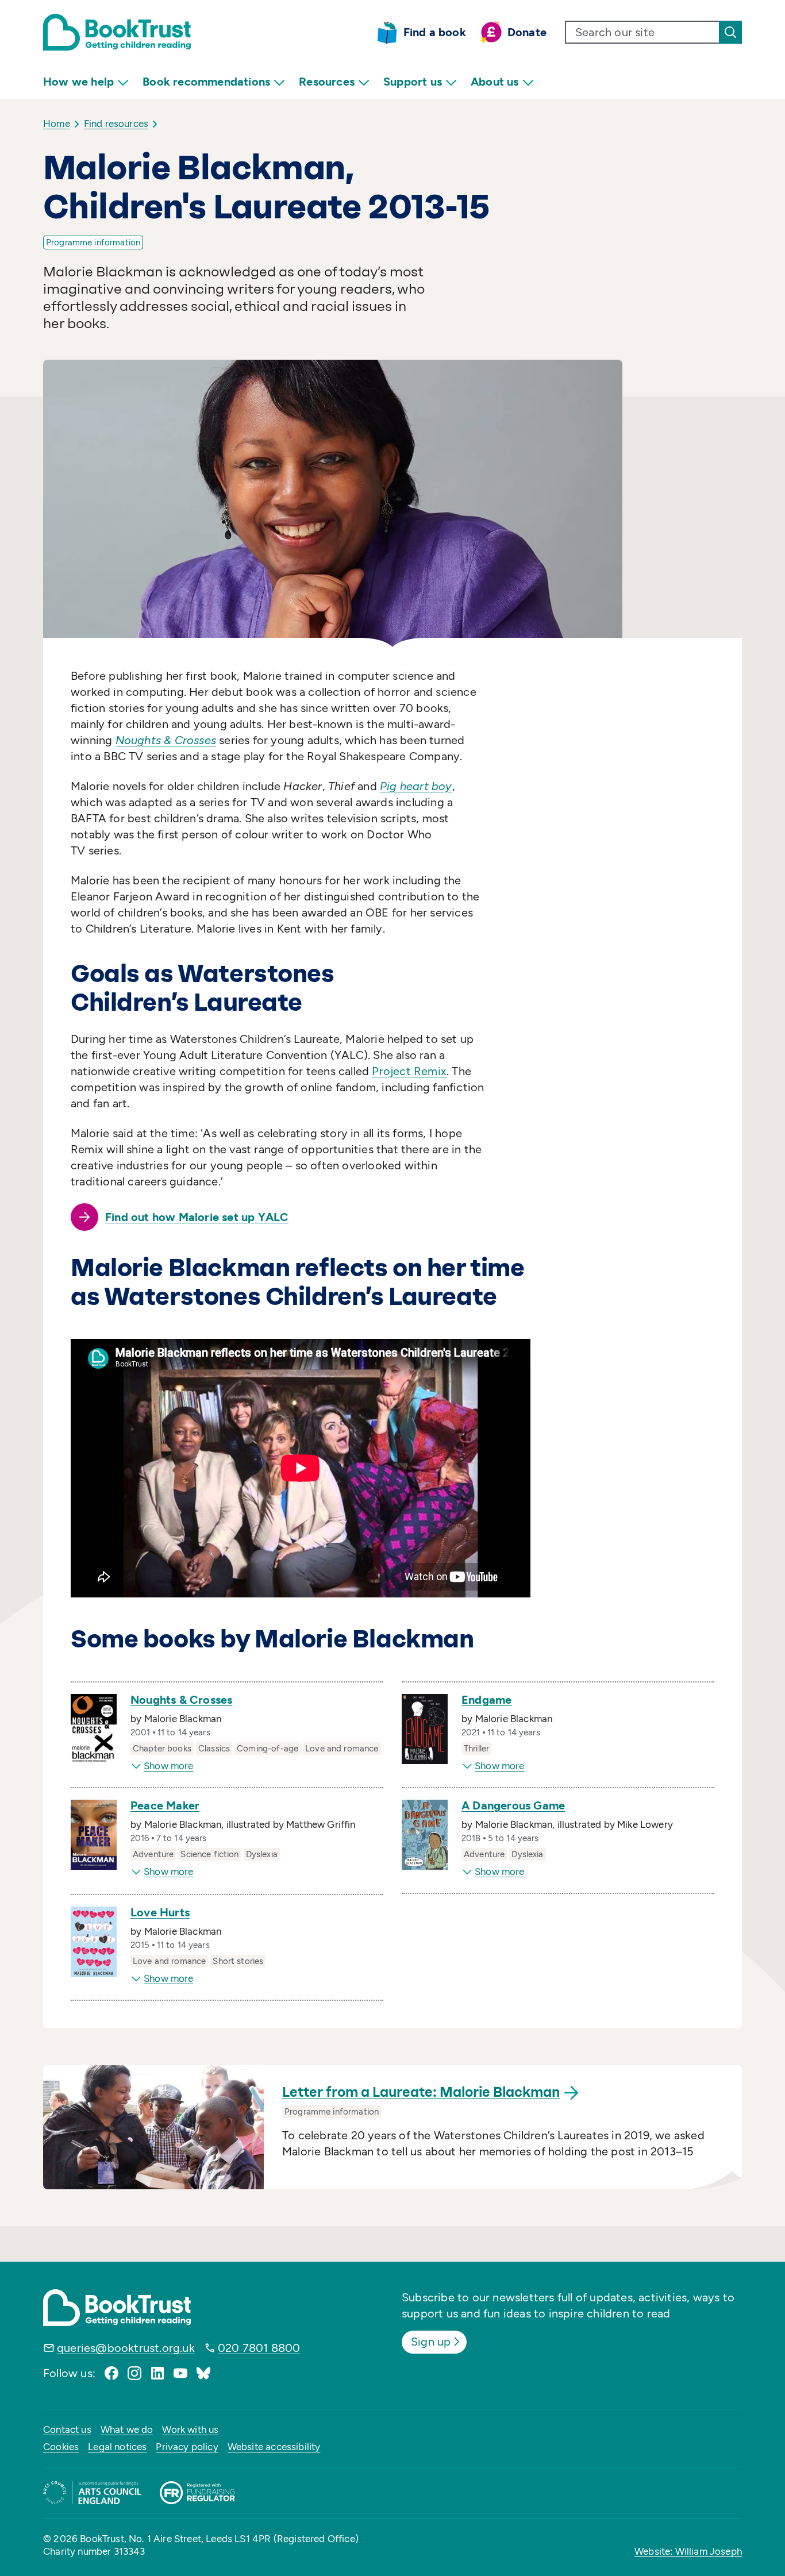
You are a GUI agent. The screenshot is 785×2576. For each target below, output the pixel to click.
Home (57, 124)
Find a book (435, 32)
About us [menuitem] (495, 82)
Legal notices (117, 2447)
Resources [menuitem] (327, 82)
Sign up (431, 2342)
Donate (527, 32)
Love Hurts (160, 1912)
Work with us (190, 2429)
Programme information (93, 242)
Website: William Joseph (688, 2551)
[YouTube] (180, 2373)
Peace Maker (165, 1805)
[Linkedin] (157, 2373)
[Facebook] (111, 2373)
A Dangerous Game (513, 1805)
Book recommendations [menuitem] (206, 82)
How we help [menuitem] (78, 82)
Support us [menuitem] (413, 82)
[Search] (730, 32)
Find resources (116, 124)
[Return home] (117, 32)
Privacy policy (187, 2447)
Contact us (67, 2429)
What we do (127, 2429)
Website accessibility (274, 2447)
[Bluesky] (203, 2373)
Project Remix (409, 1071)
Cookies (61, 2447)
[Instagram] (134, 2373)
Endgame (486, 1700)
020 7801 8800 (259, 2348)
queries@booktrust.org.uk (126, 2348)
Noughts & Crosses (181, 1700)
